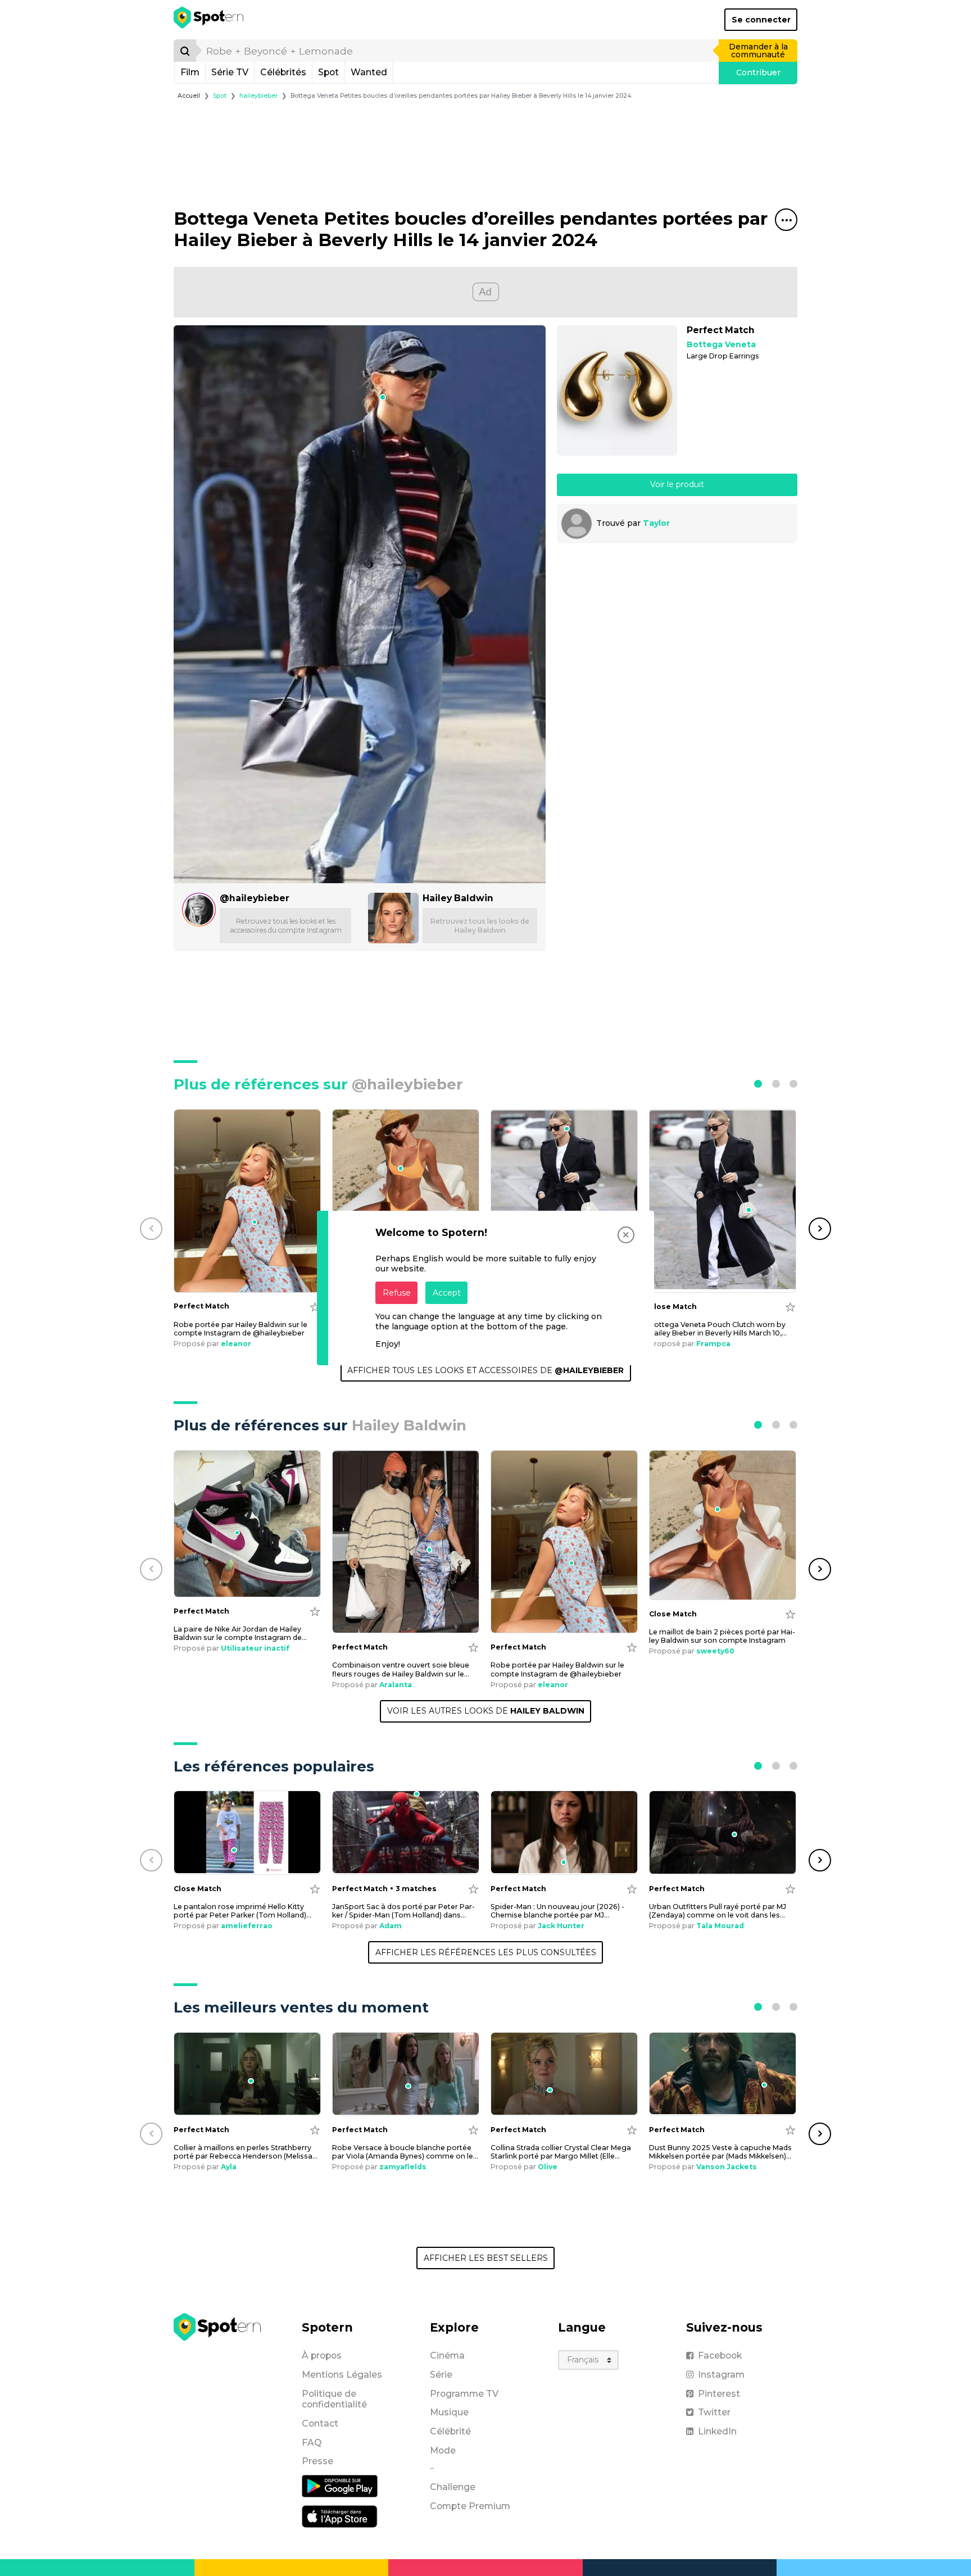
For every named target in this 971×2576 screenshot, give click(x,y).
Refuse (397, 1293)
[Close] (626, 1235)
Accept (447, 1293)
